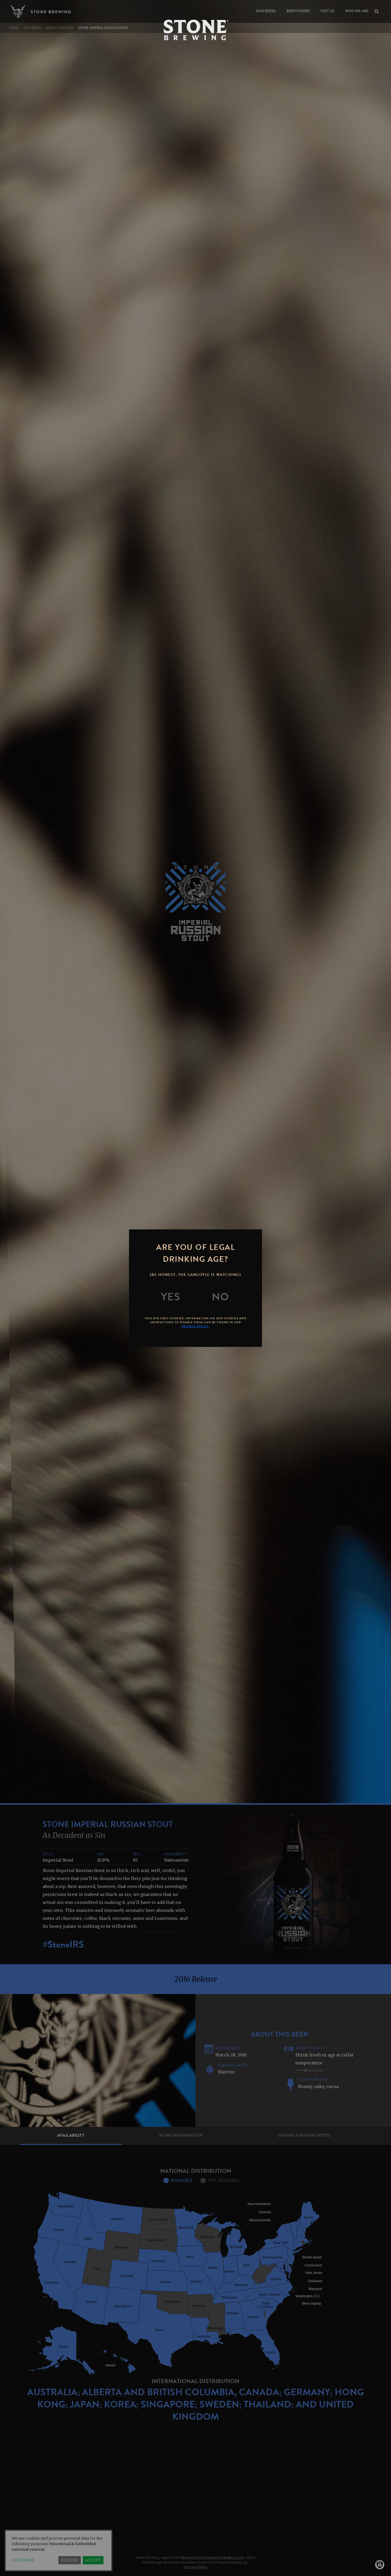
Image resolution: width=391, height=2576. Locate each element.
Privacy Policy (196, 2567)
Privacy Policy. (196, 1326)
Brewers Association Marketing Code (213, 2558)
